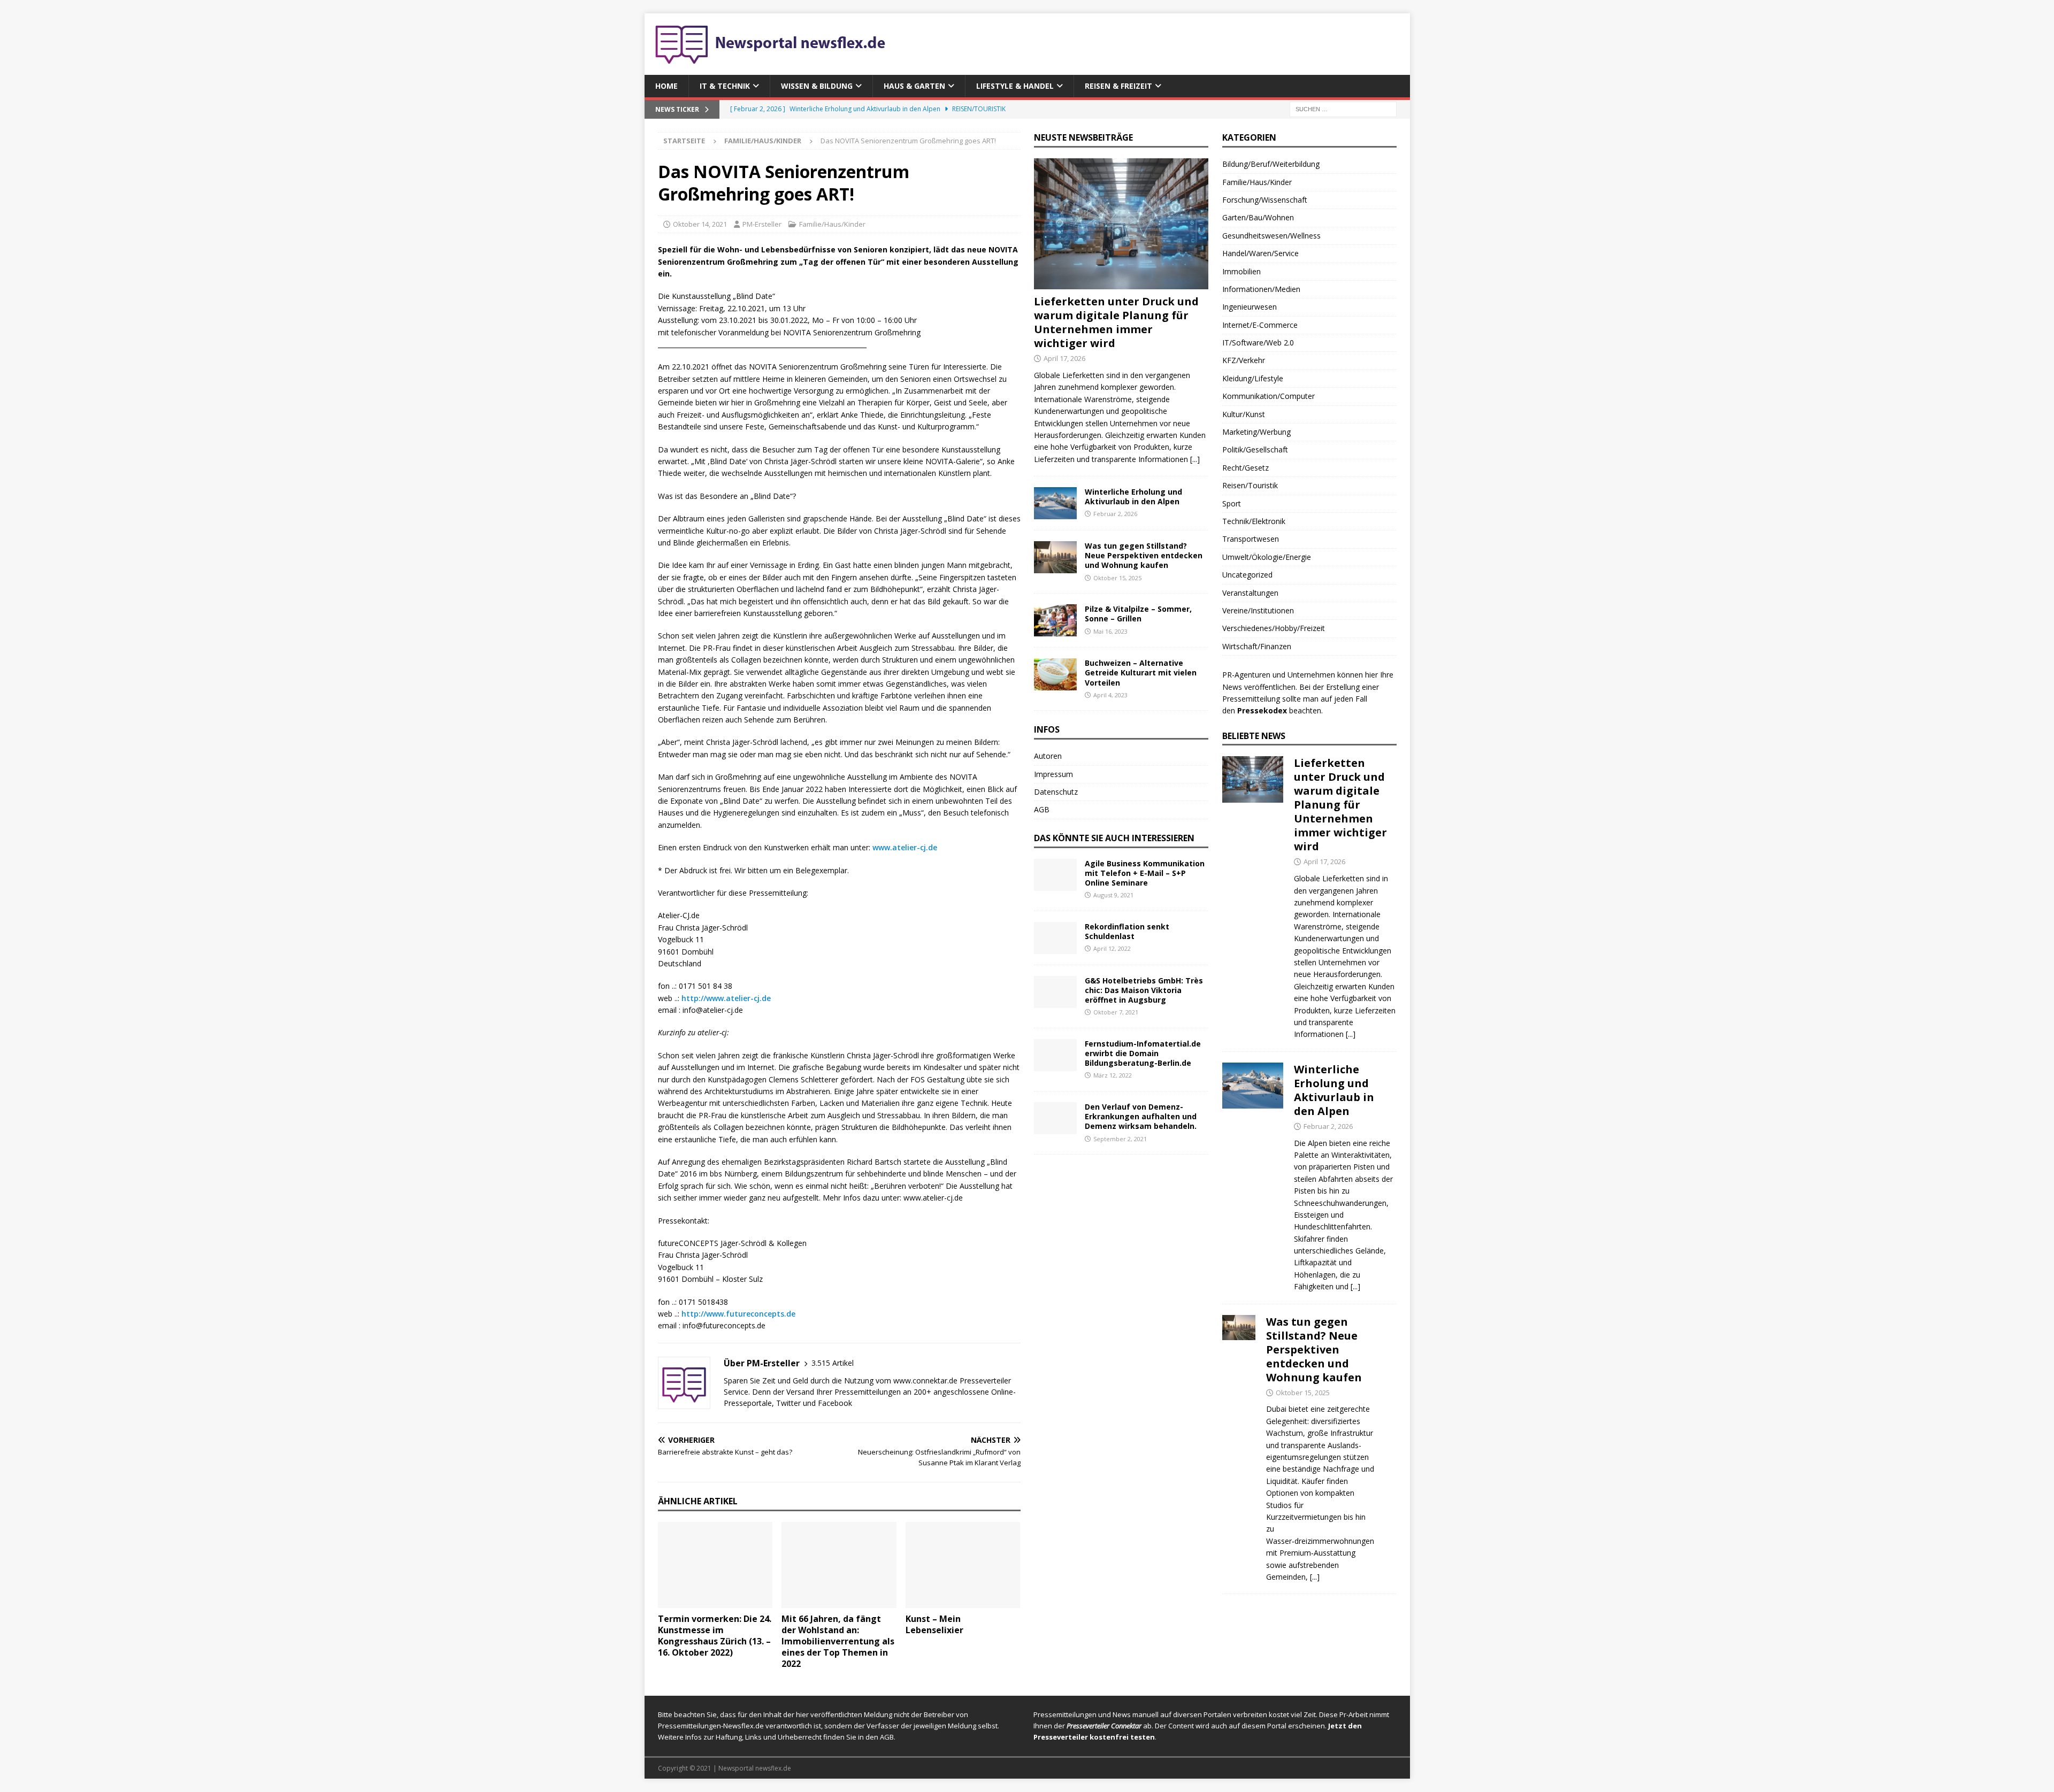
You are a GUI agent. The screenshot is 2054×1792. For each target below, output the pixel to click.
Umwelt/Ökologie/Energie (1267, 557)
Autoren (1048, 756)
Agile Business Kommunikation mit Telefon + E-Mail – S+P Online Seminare (1145, 873)
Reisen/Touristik (1250, 485)
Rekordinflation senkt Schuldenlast (1127, 931)
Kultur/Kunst (1244, 414)
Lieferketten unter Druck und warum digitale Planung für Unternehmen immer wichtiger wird (1116, 322)
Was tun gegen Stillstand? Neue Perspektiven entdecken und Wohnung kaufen (1144, 555)
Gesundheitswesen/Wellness (1271, 236)
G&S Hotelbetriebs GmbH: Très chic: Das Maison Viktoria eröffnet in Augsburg (1144, 990)
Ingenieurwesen (1250, 307)
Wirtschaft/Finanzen (1257, 646)
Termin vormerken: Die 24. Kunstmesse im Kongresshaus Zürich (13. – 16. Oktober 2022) (715, 1635)
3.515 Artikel (833, 1363)
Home (666, 86)
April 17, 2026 (1064, 358)
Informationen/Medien (1261, 289)
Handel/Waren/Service (1260, 253)
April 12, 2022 (1112, 948)
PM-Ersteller (762, 224)
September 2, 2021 (1120, 1139)
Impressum (1053, 774)
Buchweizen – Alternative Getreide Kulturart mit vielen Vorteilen (1141, 672)
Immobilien (1241, 271)
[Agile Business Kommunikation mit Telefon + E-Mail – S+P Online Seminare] (1055, 875)
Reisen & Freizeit (1118, 86)
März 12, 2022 (1113, 1075)
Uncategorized (1247, 575)
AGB (1042, 809)
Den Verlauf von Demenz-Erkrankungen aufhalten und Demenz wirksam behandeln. (1141, 1116)
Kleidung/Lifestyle (1253, 378)
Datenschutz (1056, 792)
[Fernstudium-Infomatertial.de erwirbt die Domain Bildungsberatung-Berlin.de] (1055, 1055)
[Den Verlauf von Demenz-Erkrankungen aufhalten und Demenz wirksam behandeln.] (1055, 1118)
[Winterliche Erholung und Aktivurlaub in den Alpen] (1055, 503)
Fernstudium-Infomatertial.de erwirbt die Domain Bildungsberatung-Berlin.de (1143, 1053)
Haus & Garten (914, 86)
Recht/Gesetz (1246, 468)
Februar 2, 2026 (1115, 514)
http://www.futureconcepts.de (738, 1314)
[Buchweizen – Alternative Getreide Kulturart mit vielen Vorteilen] (1055, 674)
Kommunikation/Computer (1269, 396)
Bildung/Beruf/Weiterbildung (1271, 164)
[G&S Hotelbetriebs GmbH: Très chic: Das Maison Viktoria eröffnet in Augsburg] (1055, 992)
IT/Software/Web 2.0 (1258, 343)
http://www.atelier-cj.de (726, 998)
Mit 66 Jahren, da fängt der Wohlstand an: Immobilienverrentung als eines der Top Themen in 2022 (838, 1641)
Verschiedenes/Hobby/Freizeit (1274, 628)
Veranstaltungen (1250, 593)
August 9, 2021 (1113, 895)
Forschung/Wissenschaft (1265, 200)
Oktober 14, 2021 (700, 224)
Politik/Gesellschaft (1255, 449)
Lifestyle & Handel (1015, 86)
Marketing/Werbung (1256, 432)
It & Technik (725, 86)
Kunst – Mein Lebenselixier (934, 1624)
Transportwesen (1251, 539)
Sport (1232, 503)
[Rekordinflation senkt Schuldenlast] (1055, 938)
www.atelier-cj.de (905, 847)
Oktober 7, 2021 (1116, 1012)
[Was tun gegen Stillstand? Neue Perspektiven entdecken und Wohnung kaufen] (1055, 557)
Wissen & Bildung (817, 86)
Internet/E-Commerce (1260, 325)
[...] (1195, 459)
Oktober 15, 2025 (1117, 578)
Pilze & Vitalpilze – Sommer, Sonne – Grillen (1138, 614)
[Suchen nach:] (1343, 109)
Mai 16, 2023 (1110, 631)
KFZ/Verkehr (1244, 360)
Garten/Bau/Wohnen (1258, 217)
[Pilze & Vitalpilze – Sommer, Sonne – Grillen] (1055, 620)
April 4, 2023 (1110, 695)
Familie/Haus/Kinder (832, 224)
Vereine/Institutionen (1258, 610)
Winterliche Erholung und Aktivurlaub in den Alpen (1133, 497)
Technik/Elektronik (1254, 521)
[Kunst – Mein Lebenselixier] (963, 1565)
